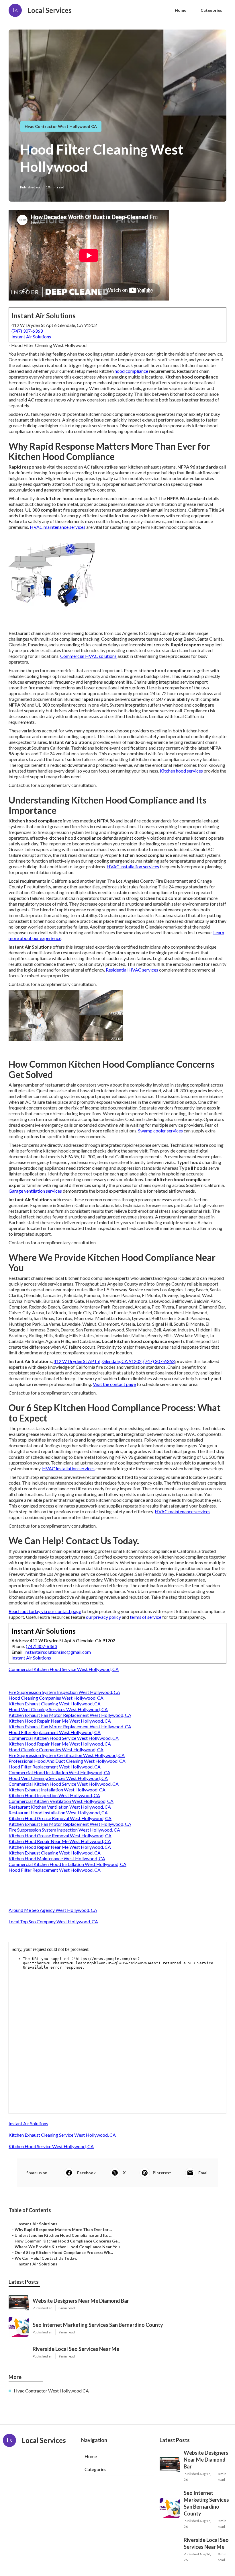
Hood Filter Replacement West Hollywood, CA (55, 1732)
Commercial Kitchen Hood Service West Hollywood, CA (64, 1669)
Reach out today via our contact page (45, 1611)
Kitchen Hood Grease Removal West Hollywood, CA (60, 1818)
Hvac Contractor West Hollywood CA (61, 126)
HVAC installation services (133, 866)
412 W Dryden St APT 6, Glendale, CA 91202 (98, 1361)
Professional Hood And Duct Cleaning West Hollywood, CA (67, 1761)
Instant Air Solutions (31, 337)
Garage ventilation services (35, 1191)
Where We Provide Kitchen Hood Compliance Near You (67, 2247)
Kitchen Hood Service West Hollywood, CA (51, 2146)
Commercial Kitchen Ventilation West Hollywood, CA (61, 1801)
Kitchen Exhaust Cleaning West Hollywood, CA (55, 1704)
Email (203, 2173)
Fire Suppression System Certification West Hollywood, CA (67, 1755)
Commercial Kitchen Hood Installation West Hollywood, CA (67, 1864)
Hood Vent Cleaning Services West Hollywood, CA (58, 1709)
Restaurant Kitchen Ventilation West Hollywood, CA (60, 1807)
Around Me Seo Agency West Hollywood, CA (53, 1910)
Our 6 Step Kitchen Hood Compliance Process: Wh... (64, 2252)
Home (181, 10)
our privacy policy (103, 1617)
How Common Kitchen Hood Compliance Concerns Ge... (67, 2241)
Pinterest (162, 2173)
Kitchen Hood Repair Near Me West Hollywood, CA (60, 1721)
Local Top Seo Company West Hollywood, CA (53, 1921)
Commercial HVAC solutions (88, 656)
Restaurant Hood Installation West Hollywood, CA (58, 1812)
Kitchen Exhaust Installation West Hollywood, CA (57, 1790)
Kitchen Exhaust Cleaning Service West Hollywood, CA (62, 2135)
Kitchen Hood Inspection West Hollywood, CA (54, 1795)
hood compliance (131, 371)
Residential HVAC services (132, 970)
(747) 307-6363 (27, 331)
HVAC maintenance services (58, 527)
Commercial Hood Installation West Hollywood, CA (59, 1772)
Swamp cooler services (160, 1131)
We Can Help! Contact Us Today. (46, 2258)
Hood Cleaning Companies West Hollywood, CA (56, 1698)
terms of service (146, 1617)
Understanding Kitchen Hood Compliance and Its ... (63, 2235)
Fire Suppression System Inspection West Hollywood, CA (64, 1692)
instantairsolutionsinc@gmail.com (58, 1652)
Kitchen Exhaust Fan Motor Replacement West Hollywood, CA (70, 1715)
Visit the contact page (114, 1384)
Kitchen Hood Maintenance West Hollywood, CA (57, 1858)
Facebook (86, 2173)
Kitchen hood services (181, 771)
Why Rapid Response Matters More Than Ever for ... (63, 2229)
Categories (211, 10)
